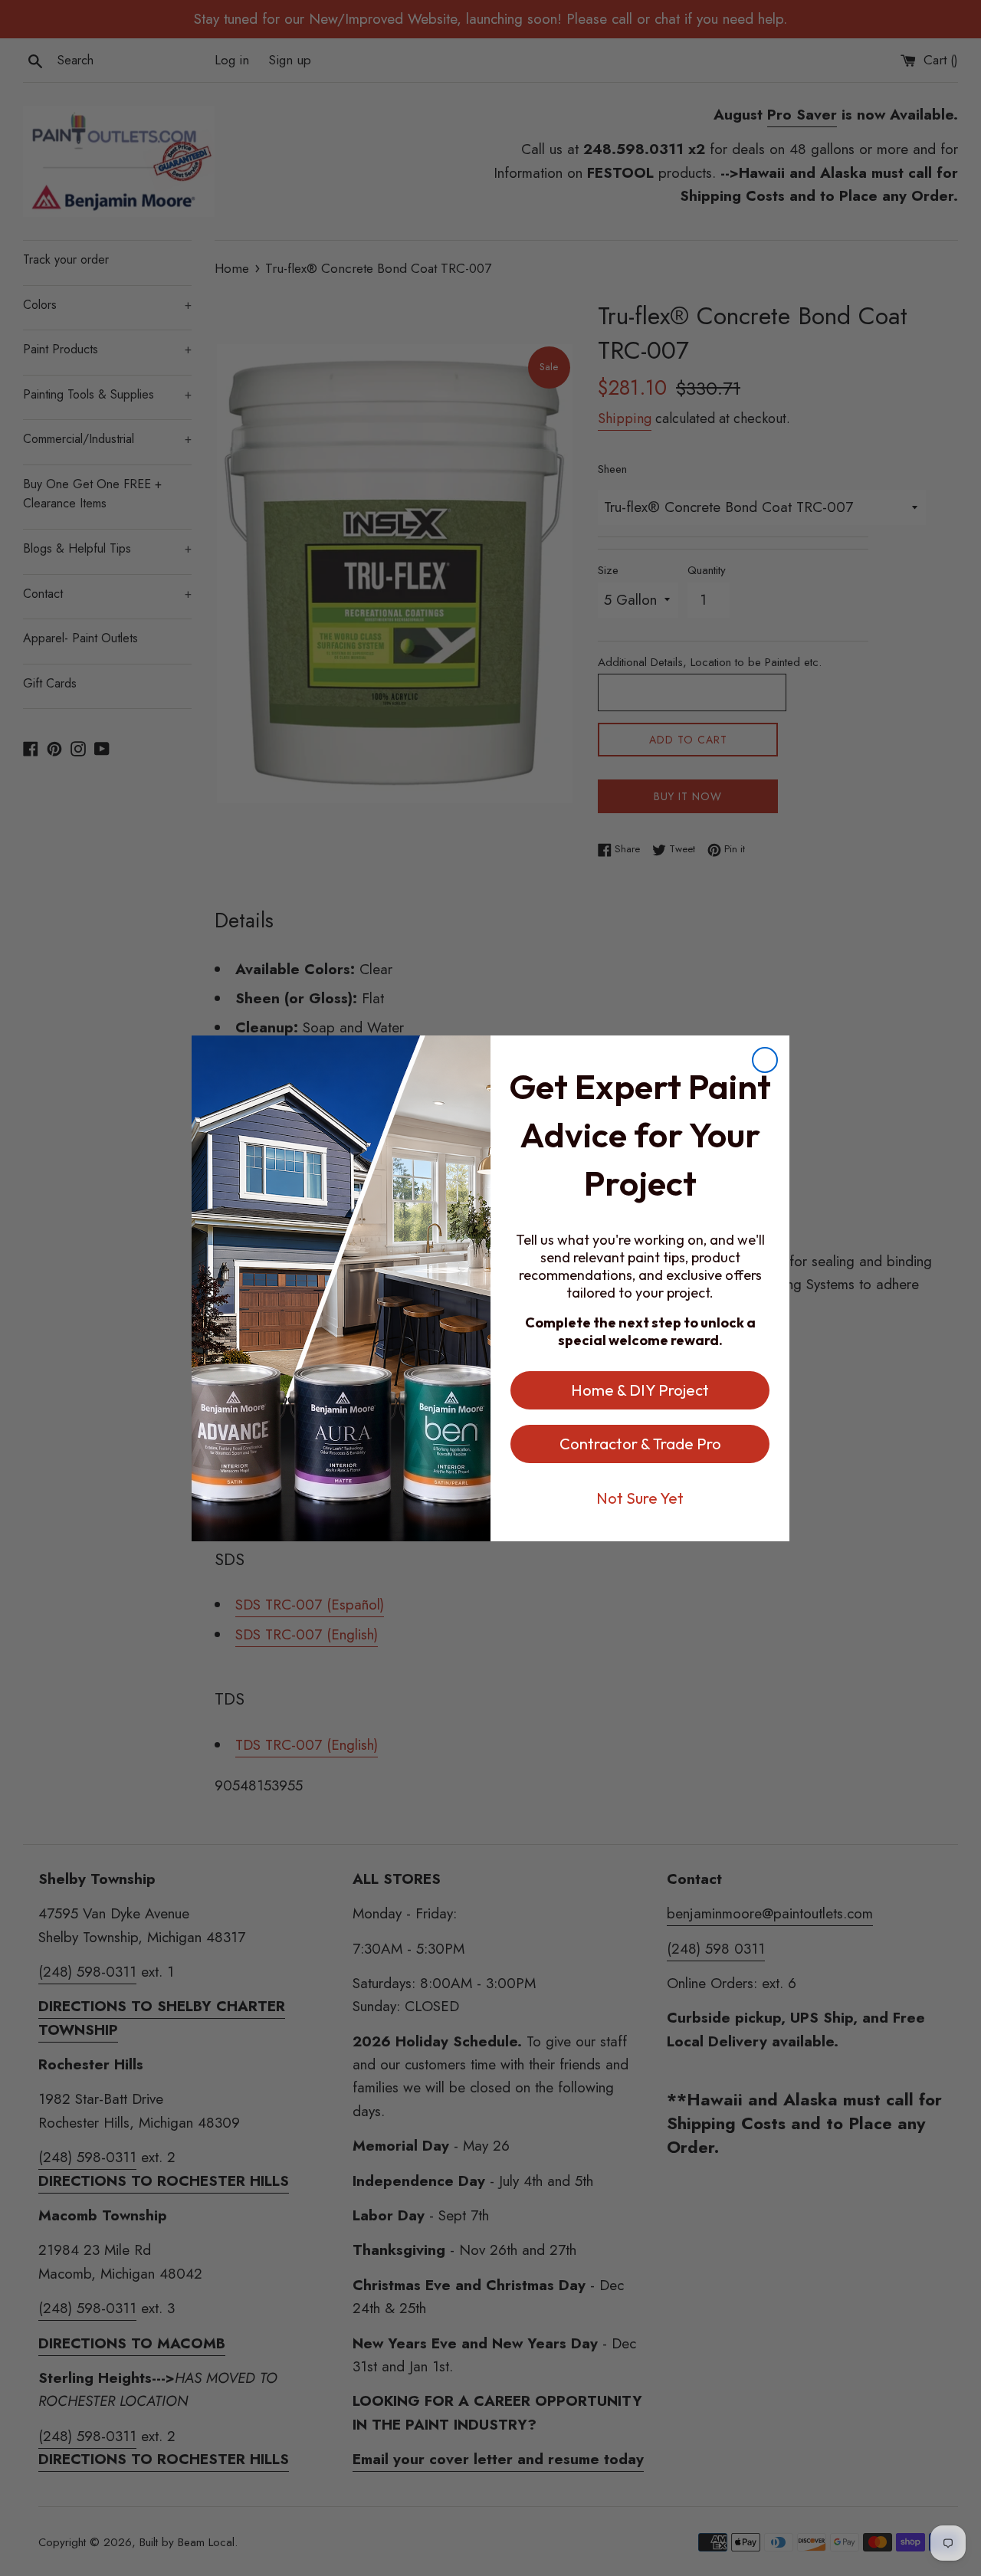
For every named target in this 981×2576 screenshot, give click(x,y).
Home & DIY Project (640, 1390)
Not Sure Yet (640, 1498)
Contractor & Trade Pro (640, 1444)
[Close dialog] (765, 1060)
